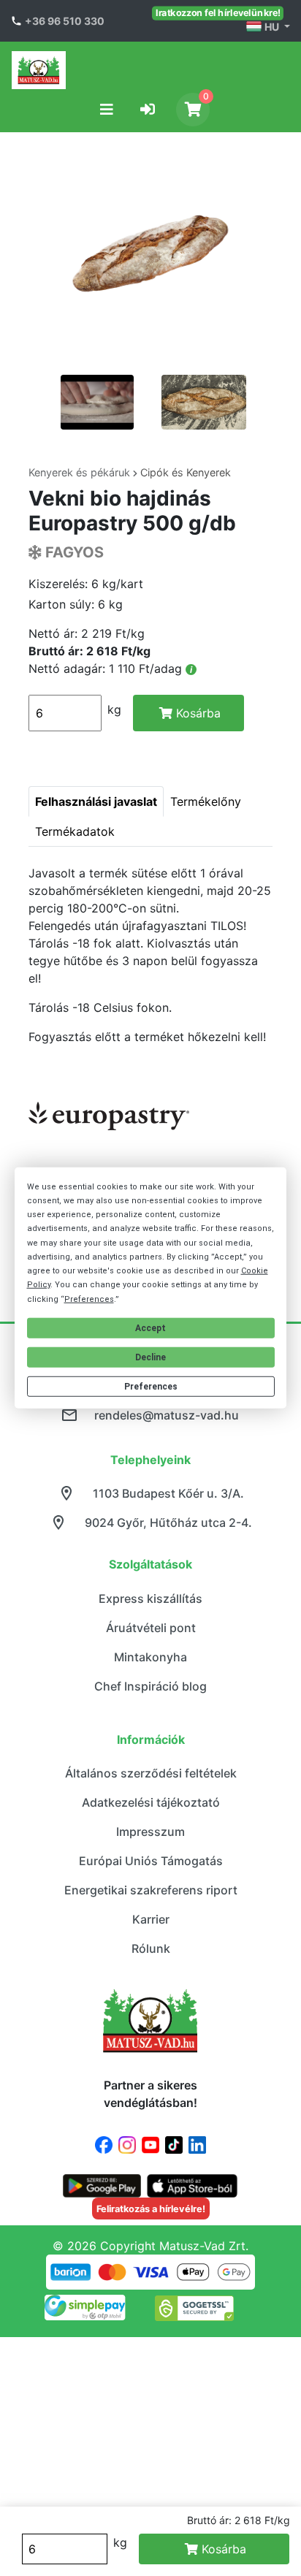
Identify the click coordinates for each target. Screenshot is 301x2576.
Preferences (151, 1387)
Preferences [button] (89, 1299)
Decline (150, 1357)
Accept (150, 1328)
